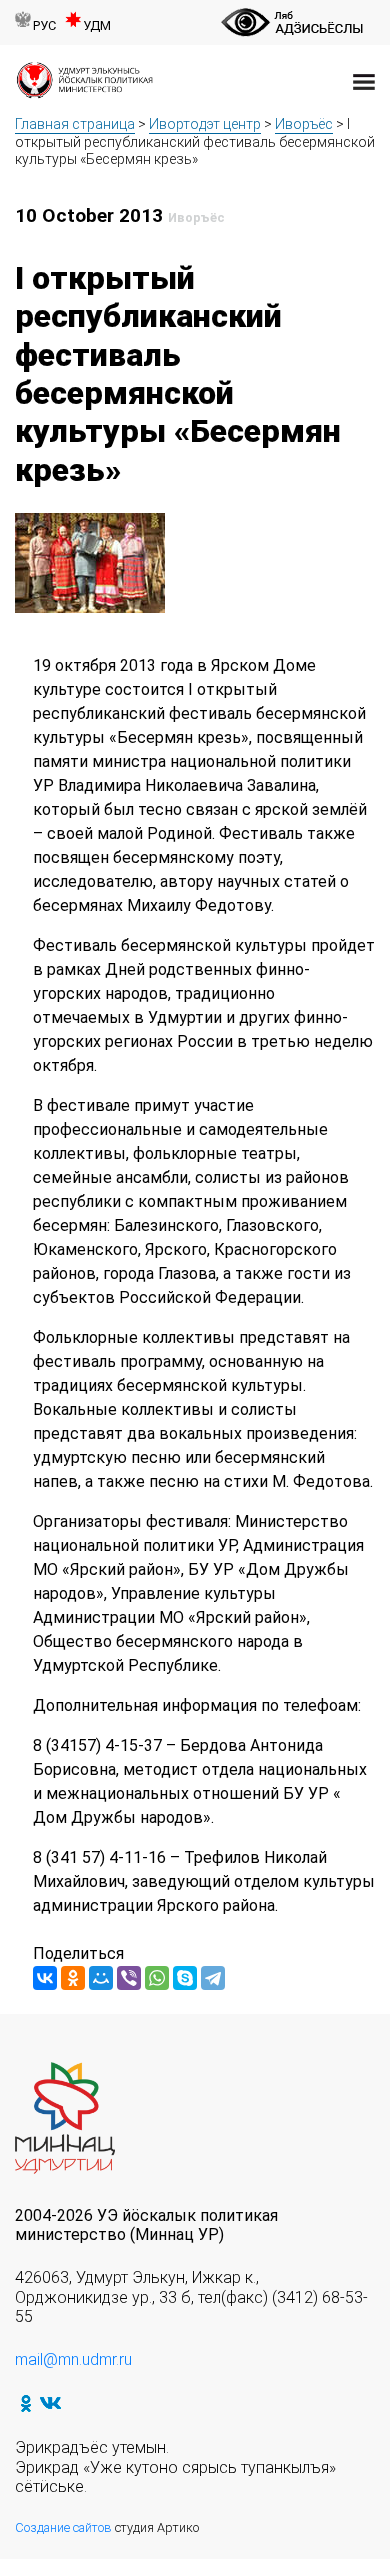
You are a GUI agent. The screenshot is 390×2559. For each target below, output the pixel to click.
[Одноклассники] (73, 1978)
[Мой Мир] (101, 1978)
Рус (44, 25)
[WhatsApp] (157, 1978)
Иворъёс (304, 124)
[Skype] (185, 1978)
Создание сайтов (63, 2527)
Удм (97, 25)
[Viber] (129, 1978)
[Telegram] (213, 1978)
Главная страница (75, 124)
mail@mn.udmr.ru (73, 2359)
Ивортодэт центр (205, 124)
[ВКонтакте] (45, 1978)
